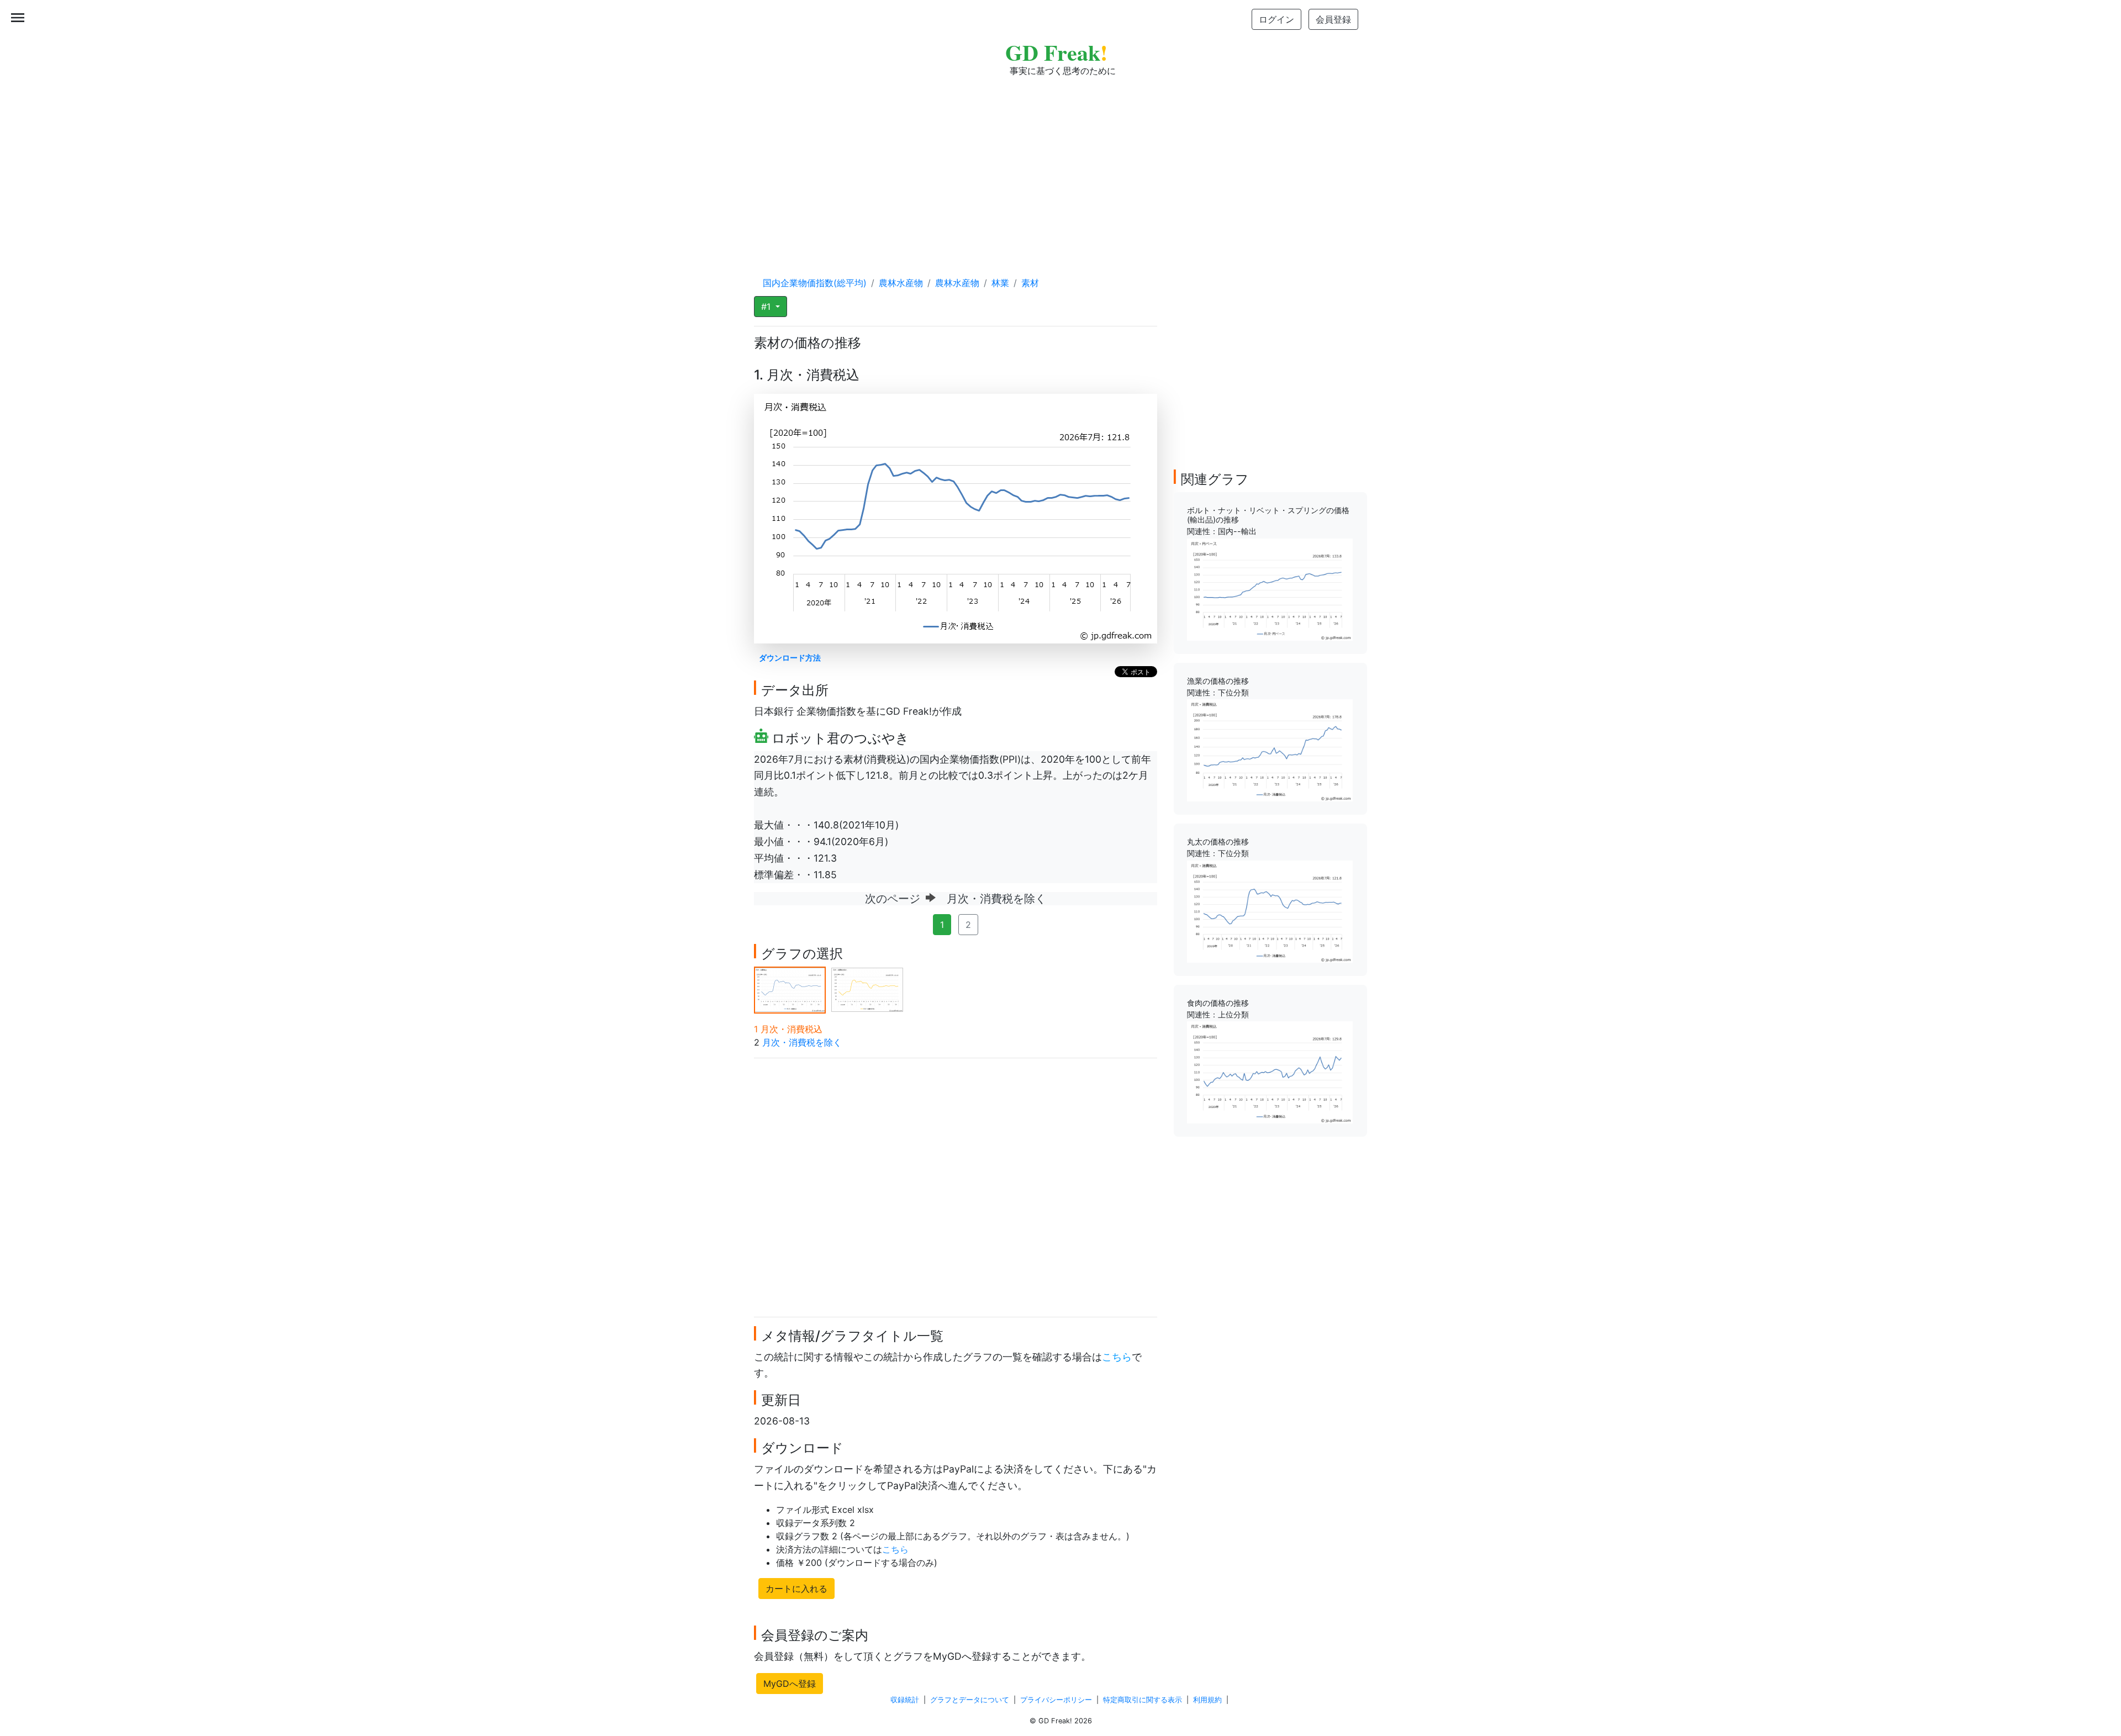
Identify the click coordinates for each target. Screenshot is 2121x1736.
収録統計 (905, 1700)
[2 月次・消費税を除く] (867, 989)
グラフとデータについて (970, 1700)
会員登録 (1333, 19)
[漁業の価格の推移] (1270, 750)
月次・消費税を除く (802, 1042)
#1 (767, 307)
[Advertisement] (1060, 166)
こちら (1117, 1357)
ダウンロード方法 (790, 658)
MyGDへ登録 (790, 1684)
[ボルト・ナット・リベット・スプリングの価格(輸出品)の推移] (1270, 589)
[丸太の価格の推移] (1270, 911)
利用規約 (1207, 1700)
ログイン (1276, 19)
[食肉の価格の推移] (1270, 1072)
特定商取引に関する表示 (1143, 1700)
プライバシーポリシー (1056, 1700)
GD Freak (1056, 52)
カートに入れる (796, 1589)
